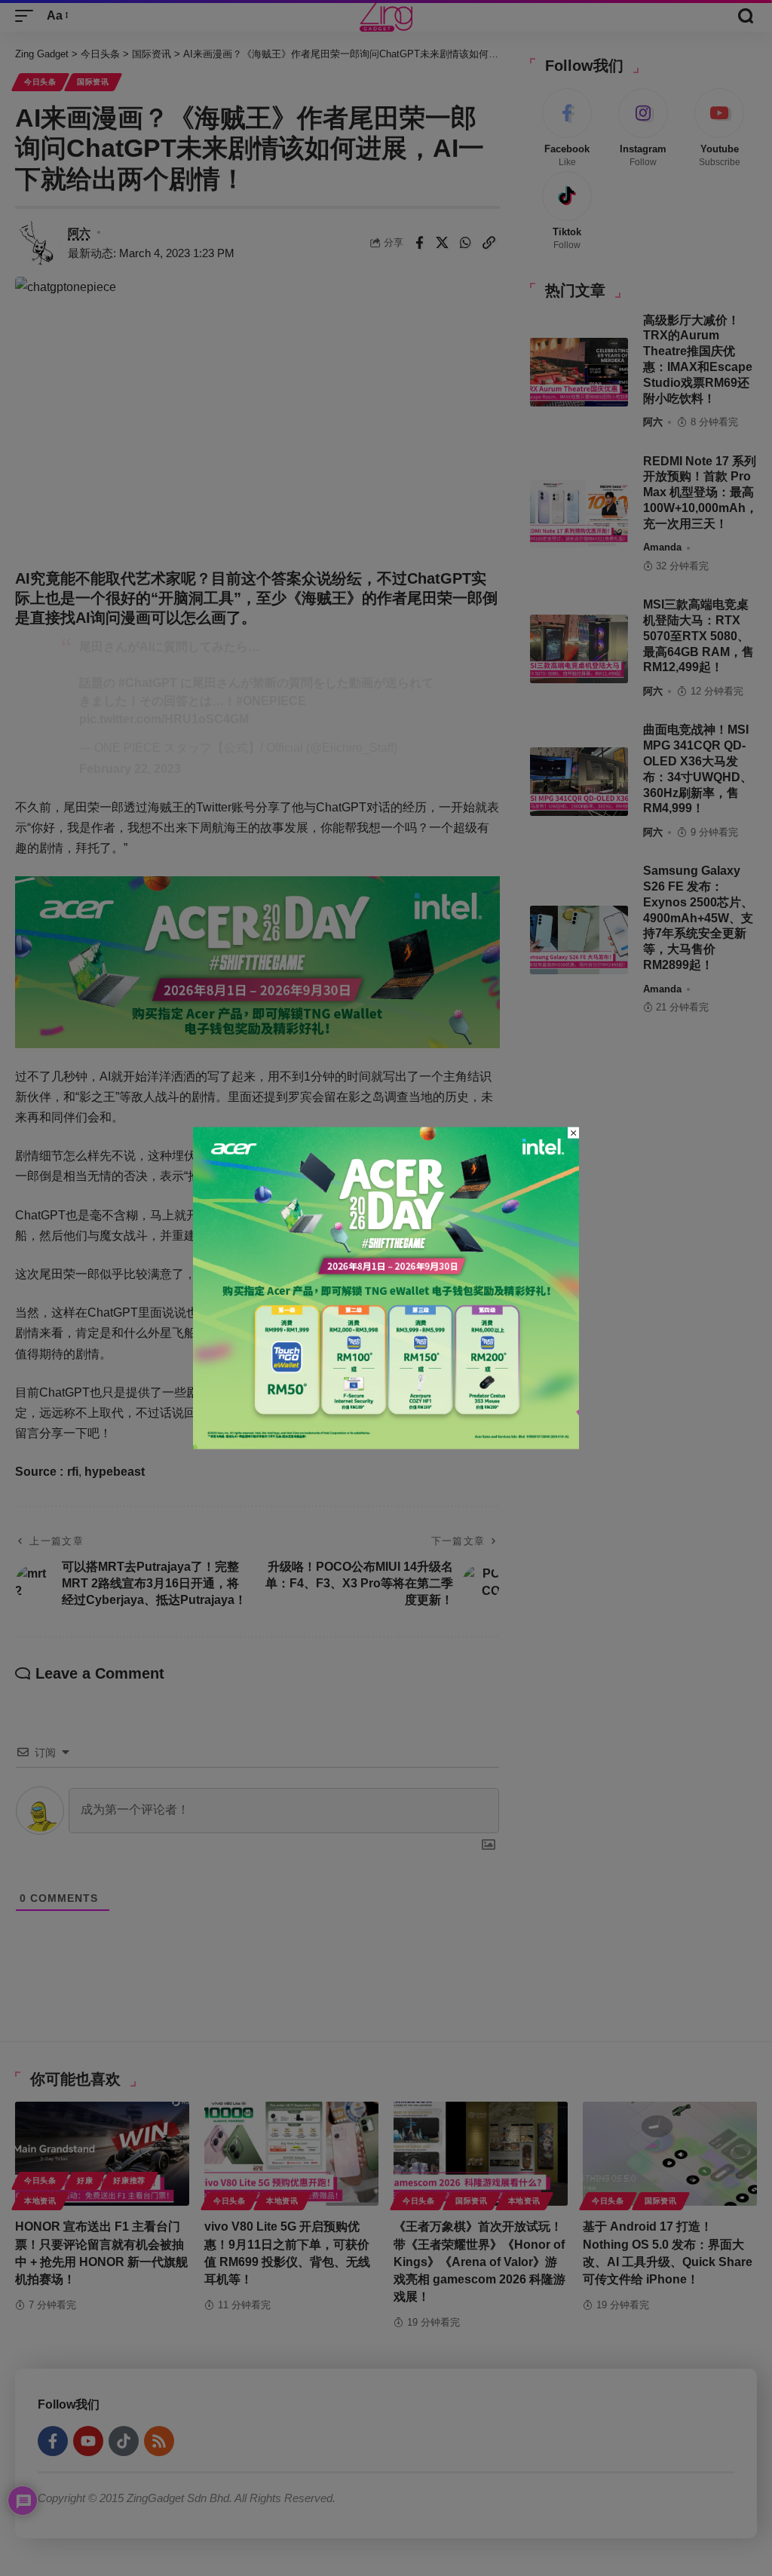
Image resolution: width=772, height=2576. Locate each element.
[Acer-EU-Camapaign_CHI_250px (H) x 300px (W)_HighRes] (386, 1287)
